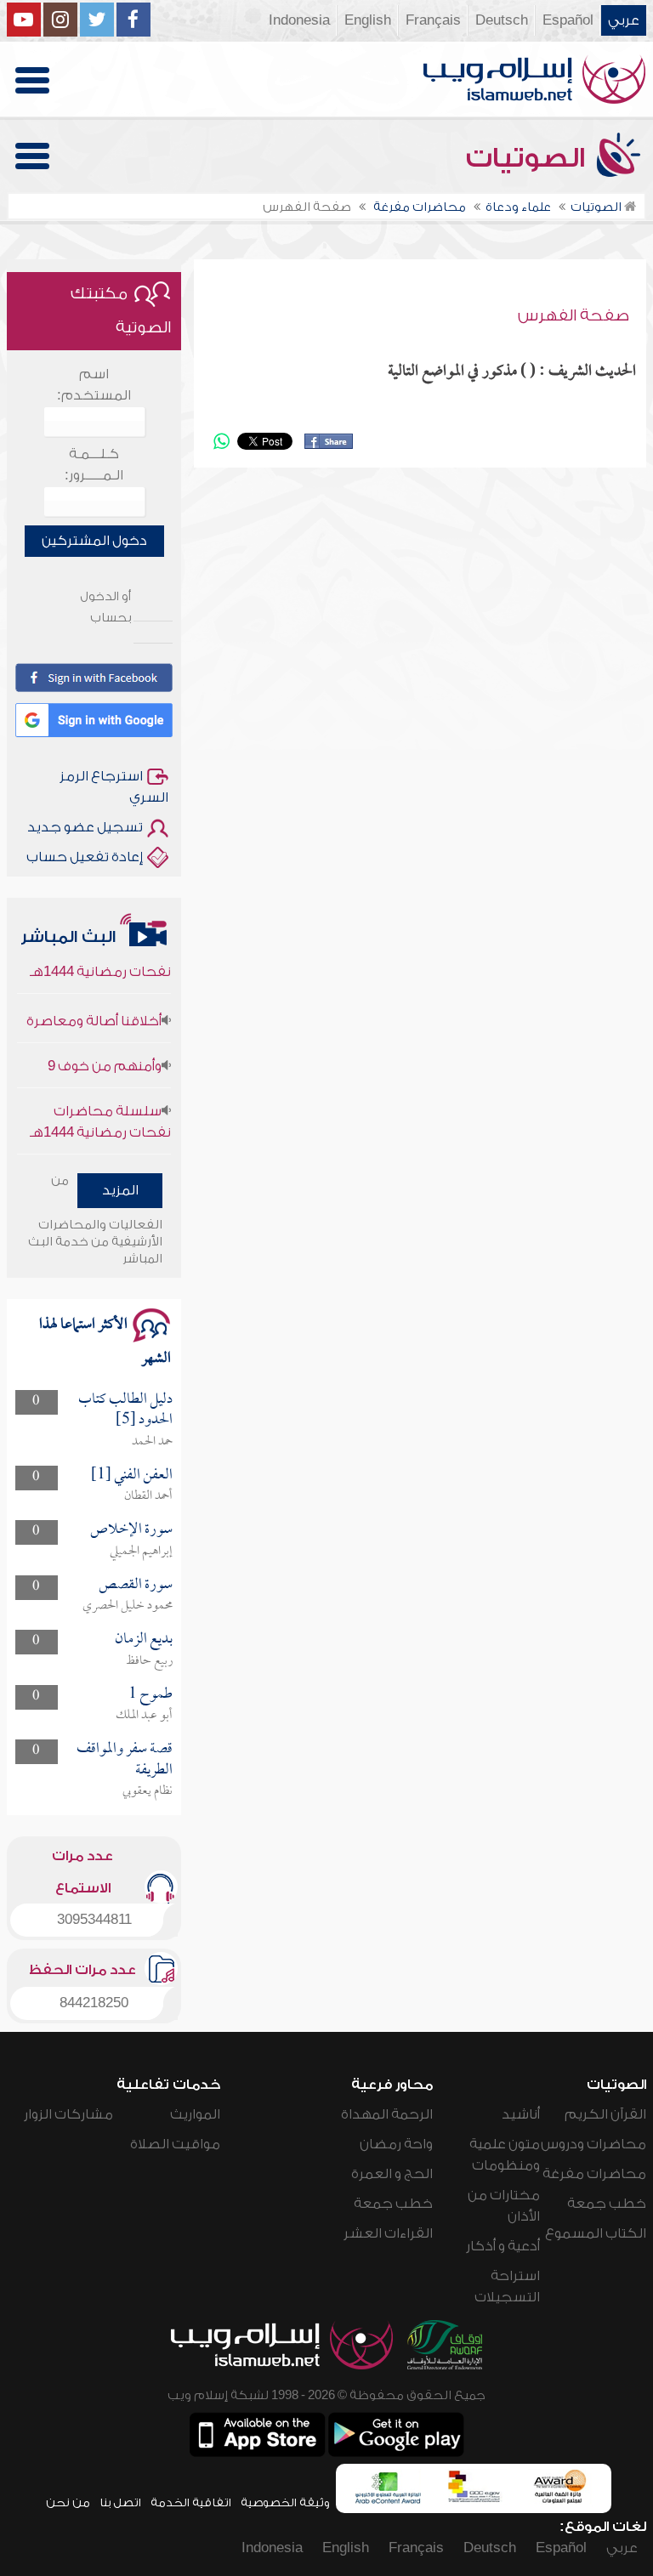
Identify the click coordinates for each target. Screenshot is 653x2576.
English (368, 20)
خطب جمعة (607, 2204)
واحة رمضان (396, 2144)
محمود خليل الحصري (128, 1606)
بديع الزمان (144, 1640)
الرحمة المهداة (387, 2114)
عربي (624, 20)
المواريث (195, 2114)
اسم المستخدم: (94, 385)
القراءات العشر (388, 2233)
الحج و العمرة (392, 2174)
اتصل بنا (120, 2502)
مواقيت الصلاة (175, 2144)
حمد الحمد (152, 1442)
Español (568, 20)
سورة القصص (136, 1585)
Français (433, 20)
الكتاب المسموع (596, 2233)
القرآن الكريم (605, 2114)
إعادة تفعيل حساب (85, 857)
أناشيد (521, 2114)
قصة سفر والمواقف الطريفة (125, 1759)
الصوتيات (529, 158)
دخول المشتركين (94, 541)
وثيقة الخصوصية (285, 2502)
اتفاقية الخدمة (191, 2502)
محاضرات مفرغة (594, 2174)
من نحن (68, 2502)
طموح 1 (150, 1695)
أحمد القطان (148, 1496)
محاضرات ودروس (593, 2144)
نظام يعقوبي (148, 1791)
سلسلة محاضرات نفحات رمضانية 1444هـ (100, 1106)
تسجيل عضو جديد (85, 827)
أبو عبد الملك (144, 1716)
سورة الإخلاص (131, 1530)
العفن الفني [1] (132, 1475)
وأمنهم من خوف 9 (105, 1051)
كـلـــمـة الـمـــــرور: (94, 465)
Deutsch (502, 20)
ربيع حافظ (149, 1661)
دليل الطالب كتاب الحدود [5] (125, 1410)
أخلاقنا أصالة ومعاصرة (94, 1006)
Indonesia (299, 20)
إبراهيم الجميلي (141, 1552)
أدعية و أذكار (503, 2246)
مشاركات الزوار (68, 2114)
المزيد (120, 1190)
